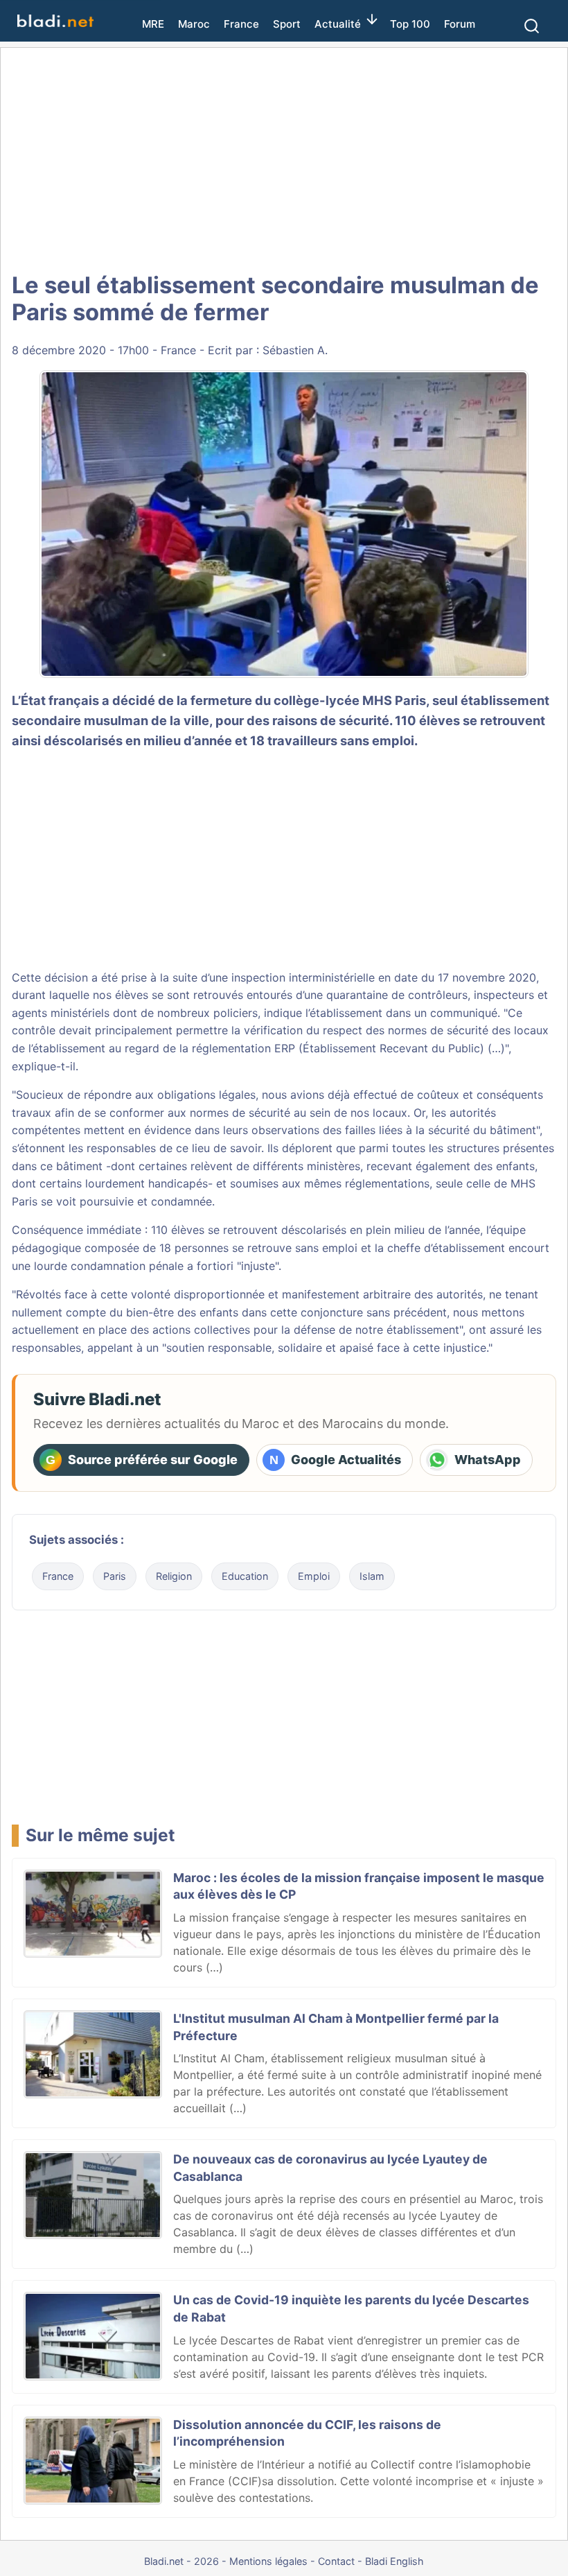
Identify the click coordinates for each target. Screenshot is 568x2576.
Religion (174, 1576)
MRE (153, 24)
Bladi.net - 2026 (181, 2561)
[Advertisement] (284, 159)
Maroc (194, 24)
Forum (460, 24)
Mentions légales (268, 2561)
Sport (287, 24)
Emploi (314, 1576)
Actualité (338, 24)
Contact (336, 2561)
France (241, 24)
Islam (372, 1576)
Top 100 (410, 24)
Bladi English (394, 2561)
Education (245, 1576)
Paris (115, 1576)
